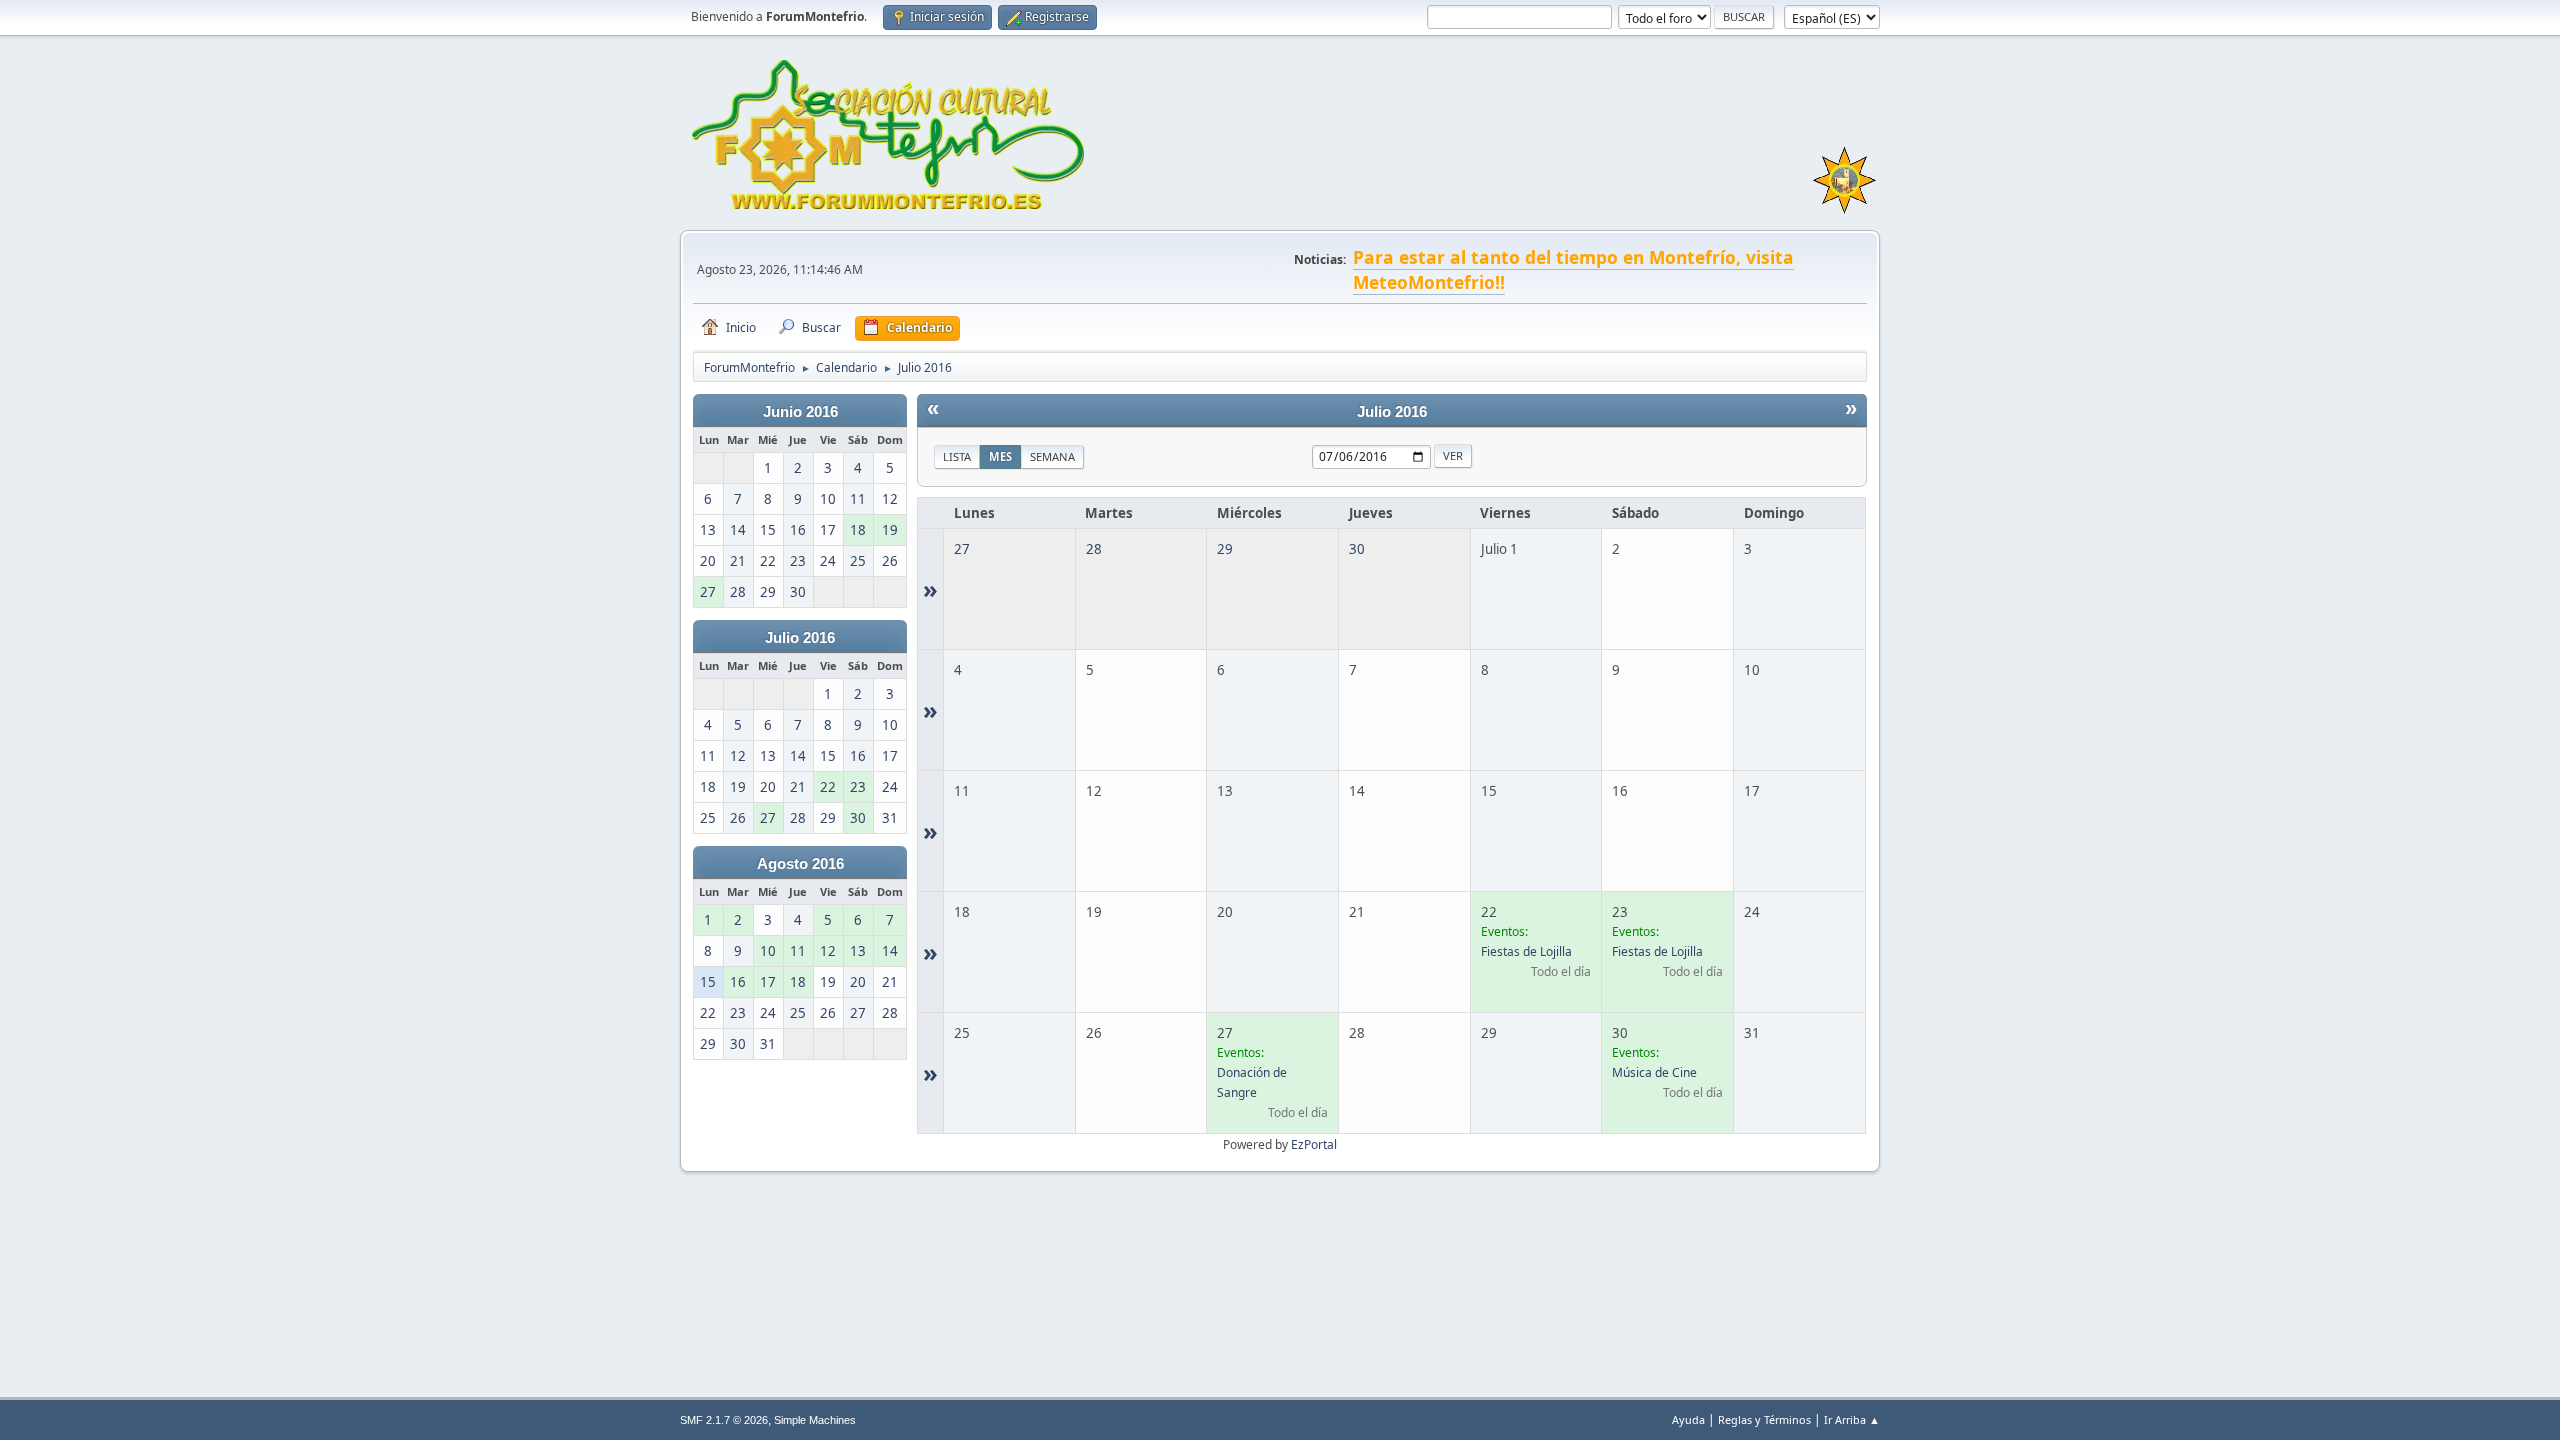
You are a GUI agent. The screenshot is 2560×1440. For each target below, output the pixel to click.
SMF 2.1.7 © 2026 (724, 1420)
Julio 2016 (800, 638)
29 (1225, 549)
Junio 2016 (800, 412)
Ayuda (1688, 1419)
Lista (957, 456)
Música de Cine (1654, 1072)
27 (962, 549)
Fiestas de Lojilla (1526, 951)
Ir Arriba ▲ (1852, 1419)
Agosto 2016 (800, 864)
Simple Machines (815, 1420)
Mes (1000, 456)
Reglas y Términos (1764, 1419)
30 (1357, 549)
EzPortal (1314, 1144)
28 (1094, 549)
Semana (1052, 456)
